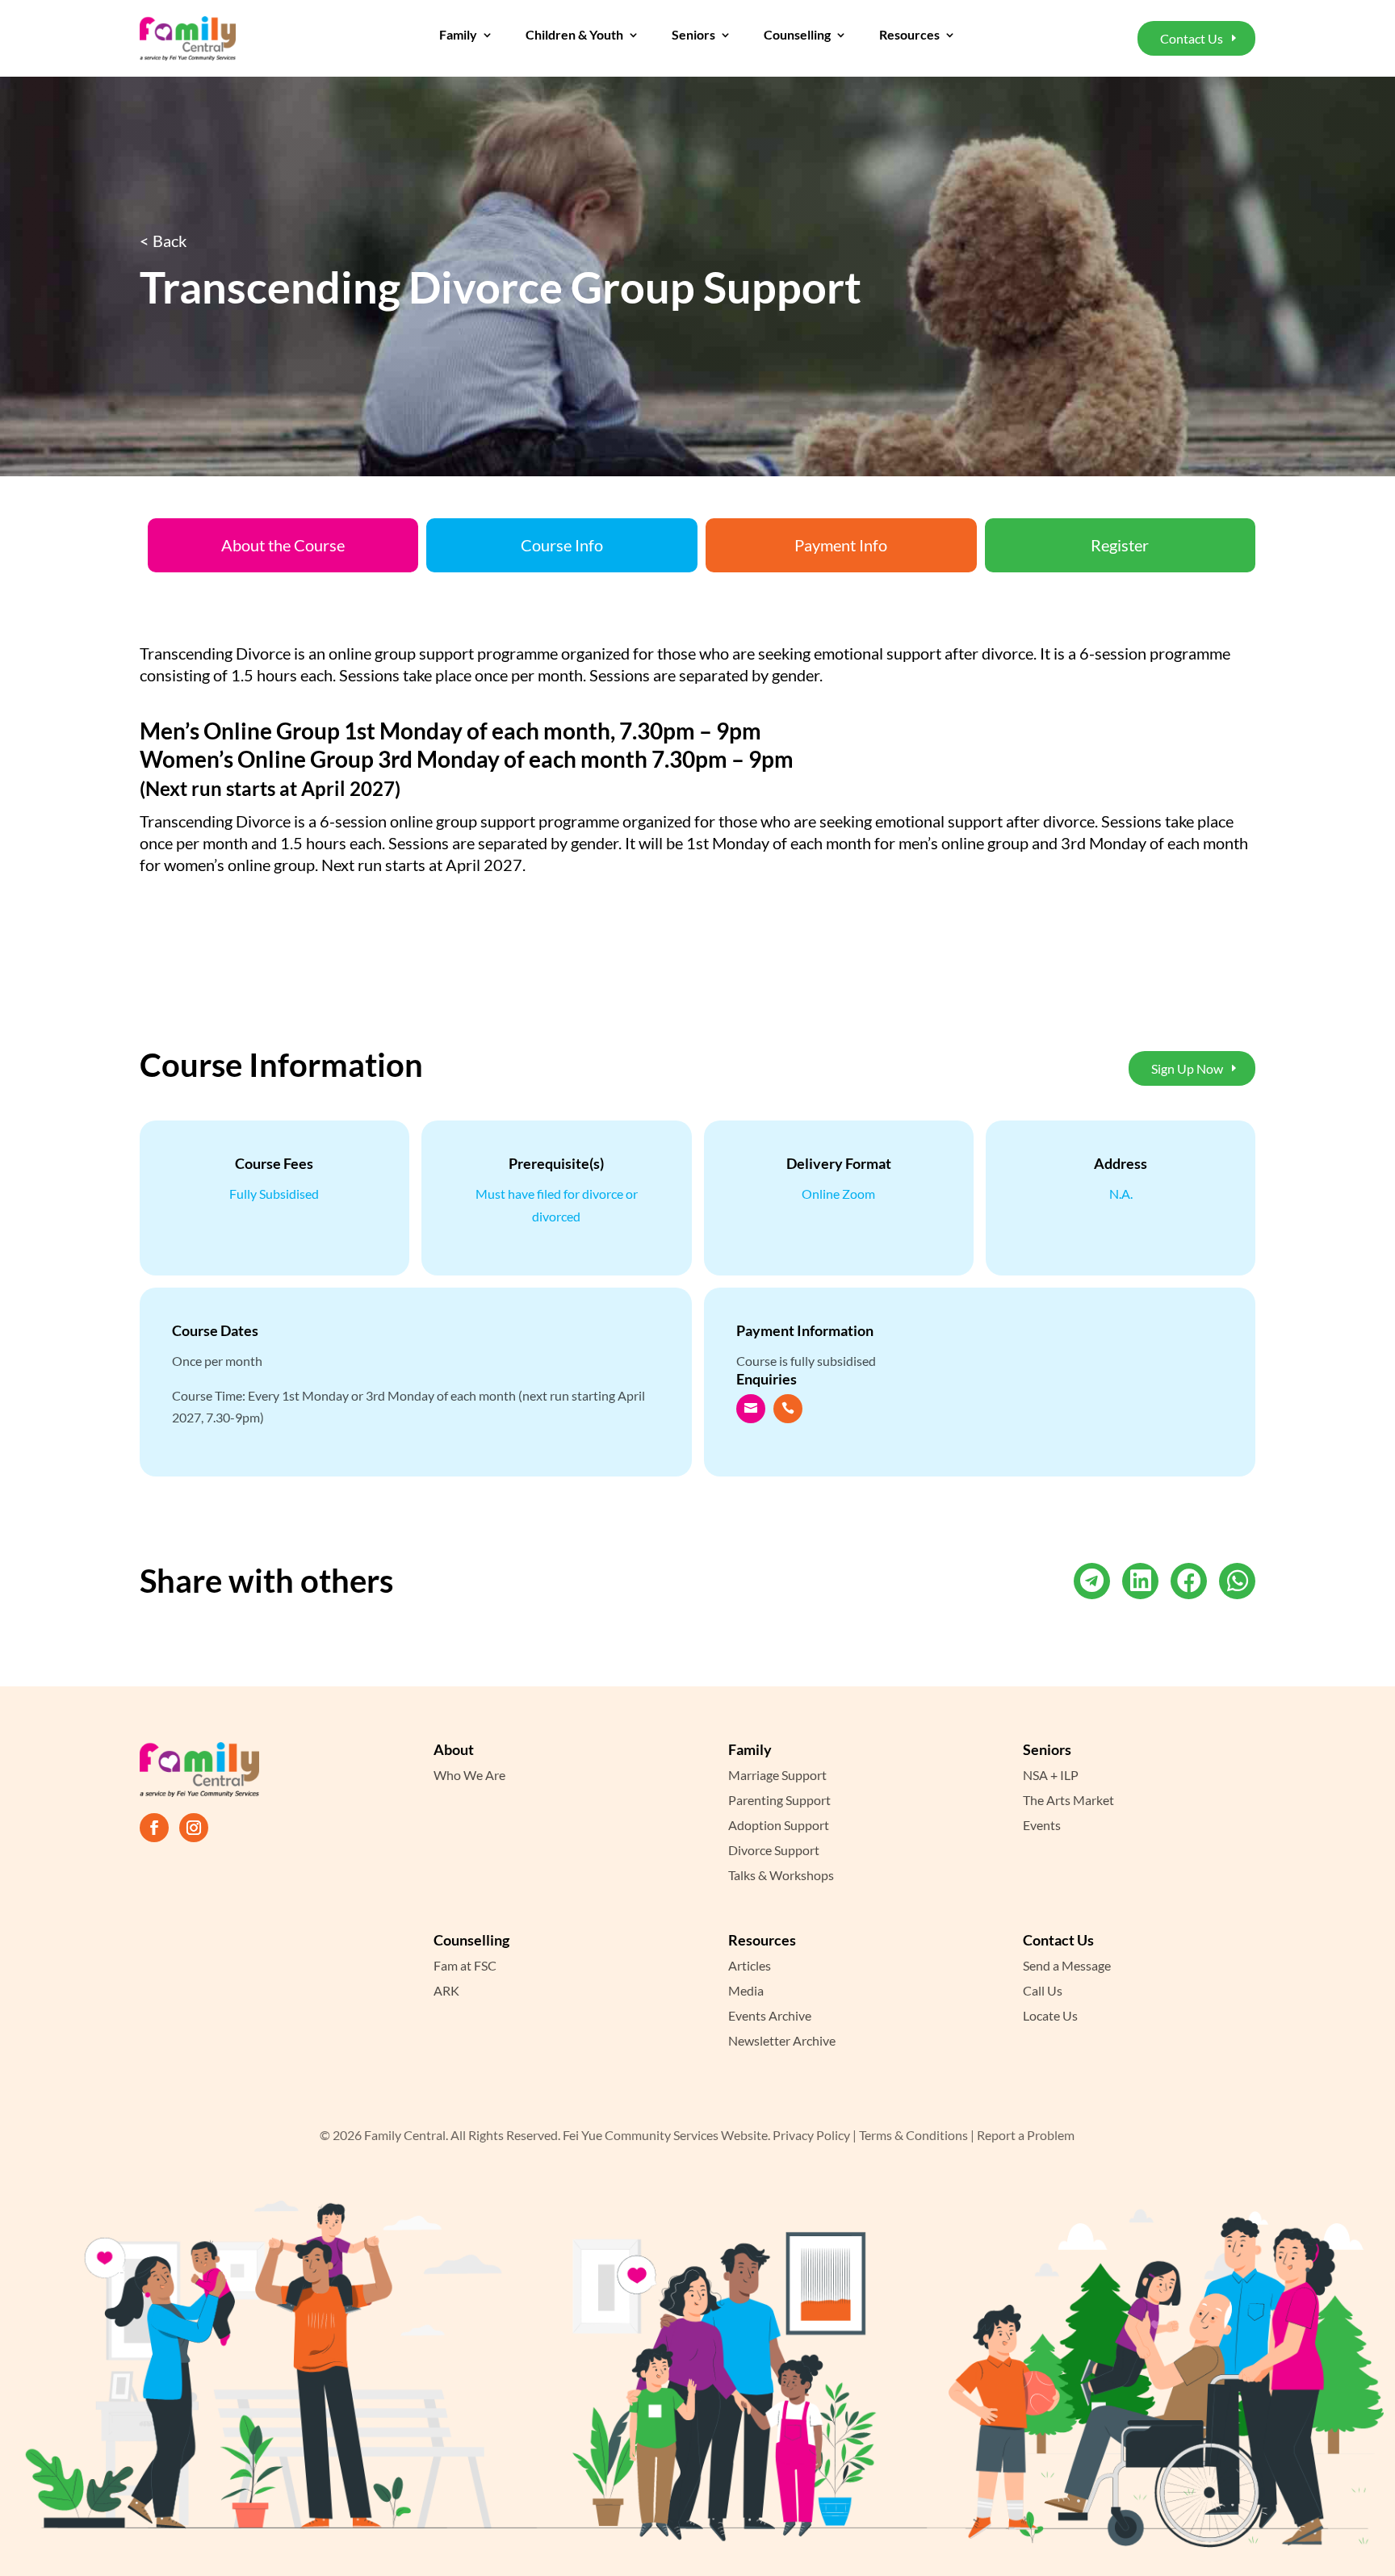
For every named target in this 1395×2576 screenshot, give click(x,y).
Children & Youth (574, 36)
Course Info (562, 545)
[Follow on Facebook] (154, 1828)
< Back (163, 241)
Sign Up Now (1187, 1068)
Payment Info (841, 545)
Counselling (797, 36)
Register (1120, 545)
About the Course (283, 545)
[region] (210, 2469)
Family (458, 36)
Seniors (693, 36)
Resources (909, 36)
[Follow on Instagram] (194, 1828)
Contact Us (1192, 38)
